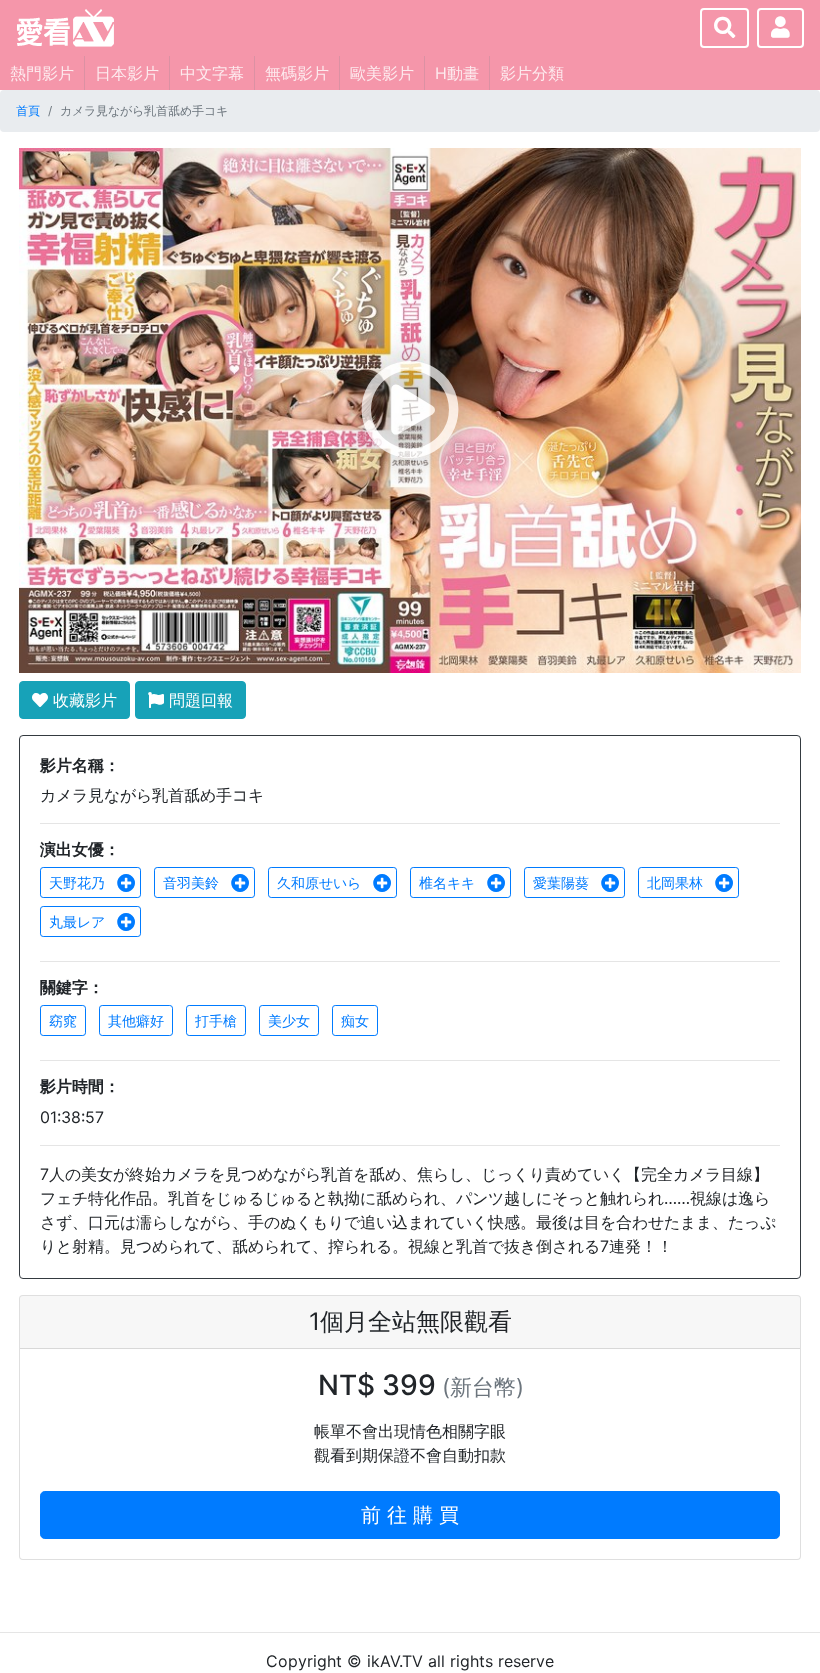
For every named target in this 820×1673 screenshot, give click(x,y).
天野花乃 (79, 882)
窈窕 (63, 1020)
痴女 (355, 1020)
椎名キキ (449, 882)
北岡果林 (677, 882)
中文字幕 (212, 73)
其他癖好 (136, 1020)
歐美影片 (382, 73)
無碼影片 (297, 73)
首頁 (28, 110)
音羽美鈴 (193, 882)
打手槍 (216, 1020)
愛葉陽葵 (563, 882)
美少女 (289, 1020)
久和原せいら (321, 882)
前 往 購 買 (410, 1515)
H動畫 (457, 73)
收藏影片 (82, 700)
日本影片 (127, 73)
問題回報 (198, 700)
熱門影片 (42, 73)
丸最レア (79, 921)
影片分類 (532, 73)
